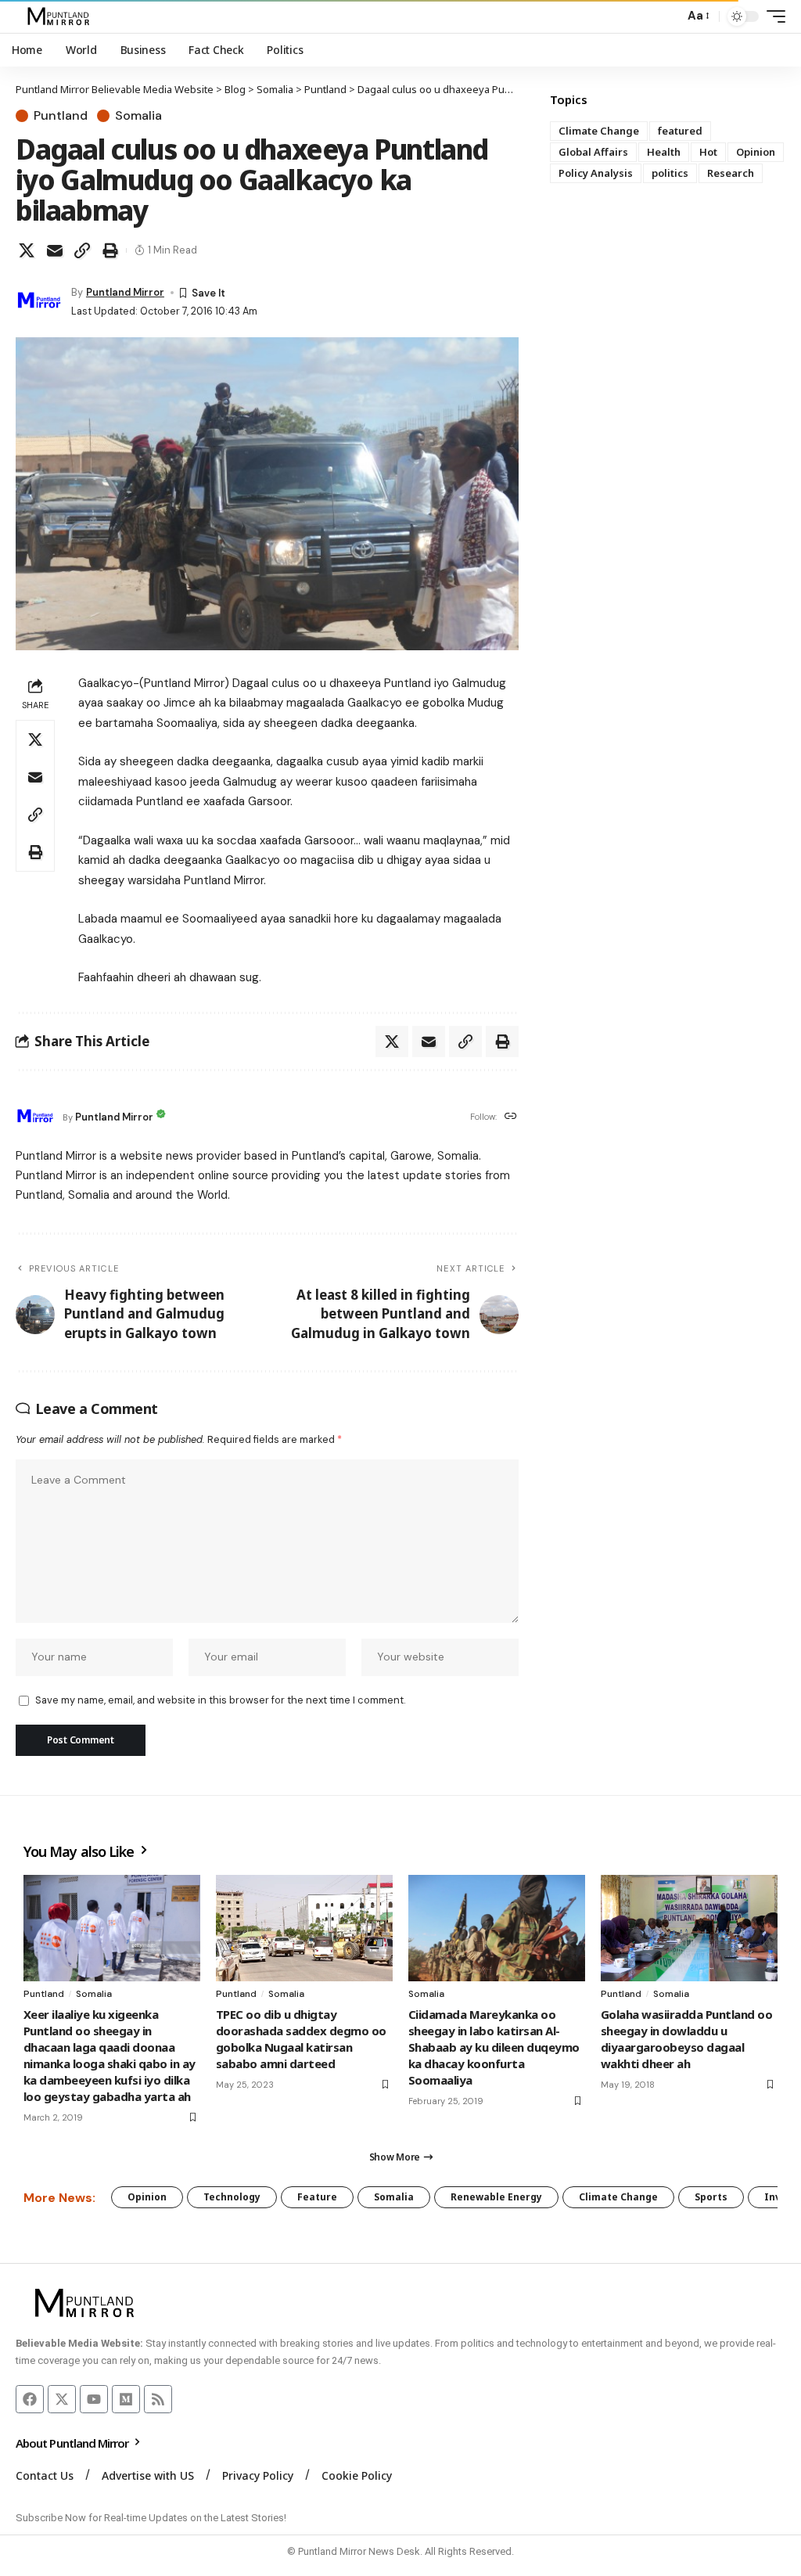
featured (680, 131)
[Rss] (158, 2399)
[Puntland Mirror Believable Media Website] (61, 16)
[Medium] (126, 2399)
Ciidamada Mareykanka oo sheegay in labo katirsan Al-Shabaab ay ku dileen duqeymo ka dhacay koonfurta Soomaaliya (494, 2047)
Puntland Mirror (125, 292)
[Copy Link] (82, 250)
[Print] (110, 250)
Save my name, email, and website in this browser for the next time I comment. (220, 1700)
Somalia (138, 116)
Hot (708, 152)
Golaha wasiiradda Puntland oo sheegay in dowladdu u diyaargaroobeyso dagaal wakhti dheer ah (686, 2039)
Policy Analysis (596, 173)
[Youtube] (94, 2399)
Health (664, 152)
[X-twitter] (62, 2399)
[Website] (511, 1117)
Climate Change (599, 131)
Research (731, 173)
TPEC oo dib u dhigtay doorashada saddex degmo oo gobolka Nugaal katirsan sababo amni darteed (301, 2039)
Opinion (756, 152)
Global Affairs (593, 152)
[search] (668, 16)
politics (670, 173)
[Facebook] (30, 2399)
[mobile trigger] (772, 16)
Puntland (61, 116)
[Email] (55, 250)
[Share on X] (27, 250)
